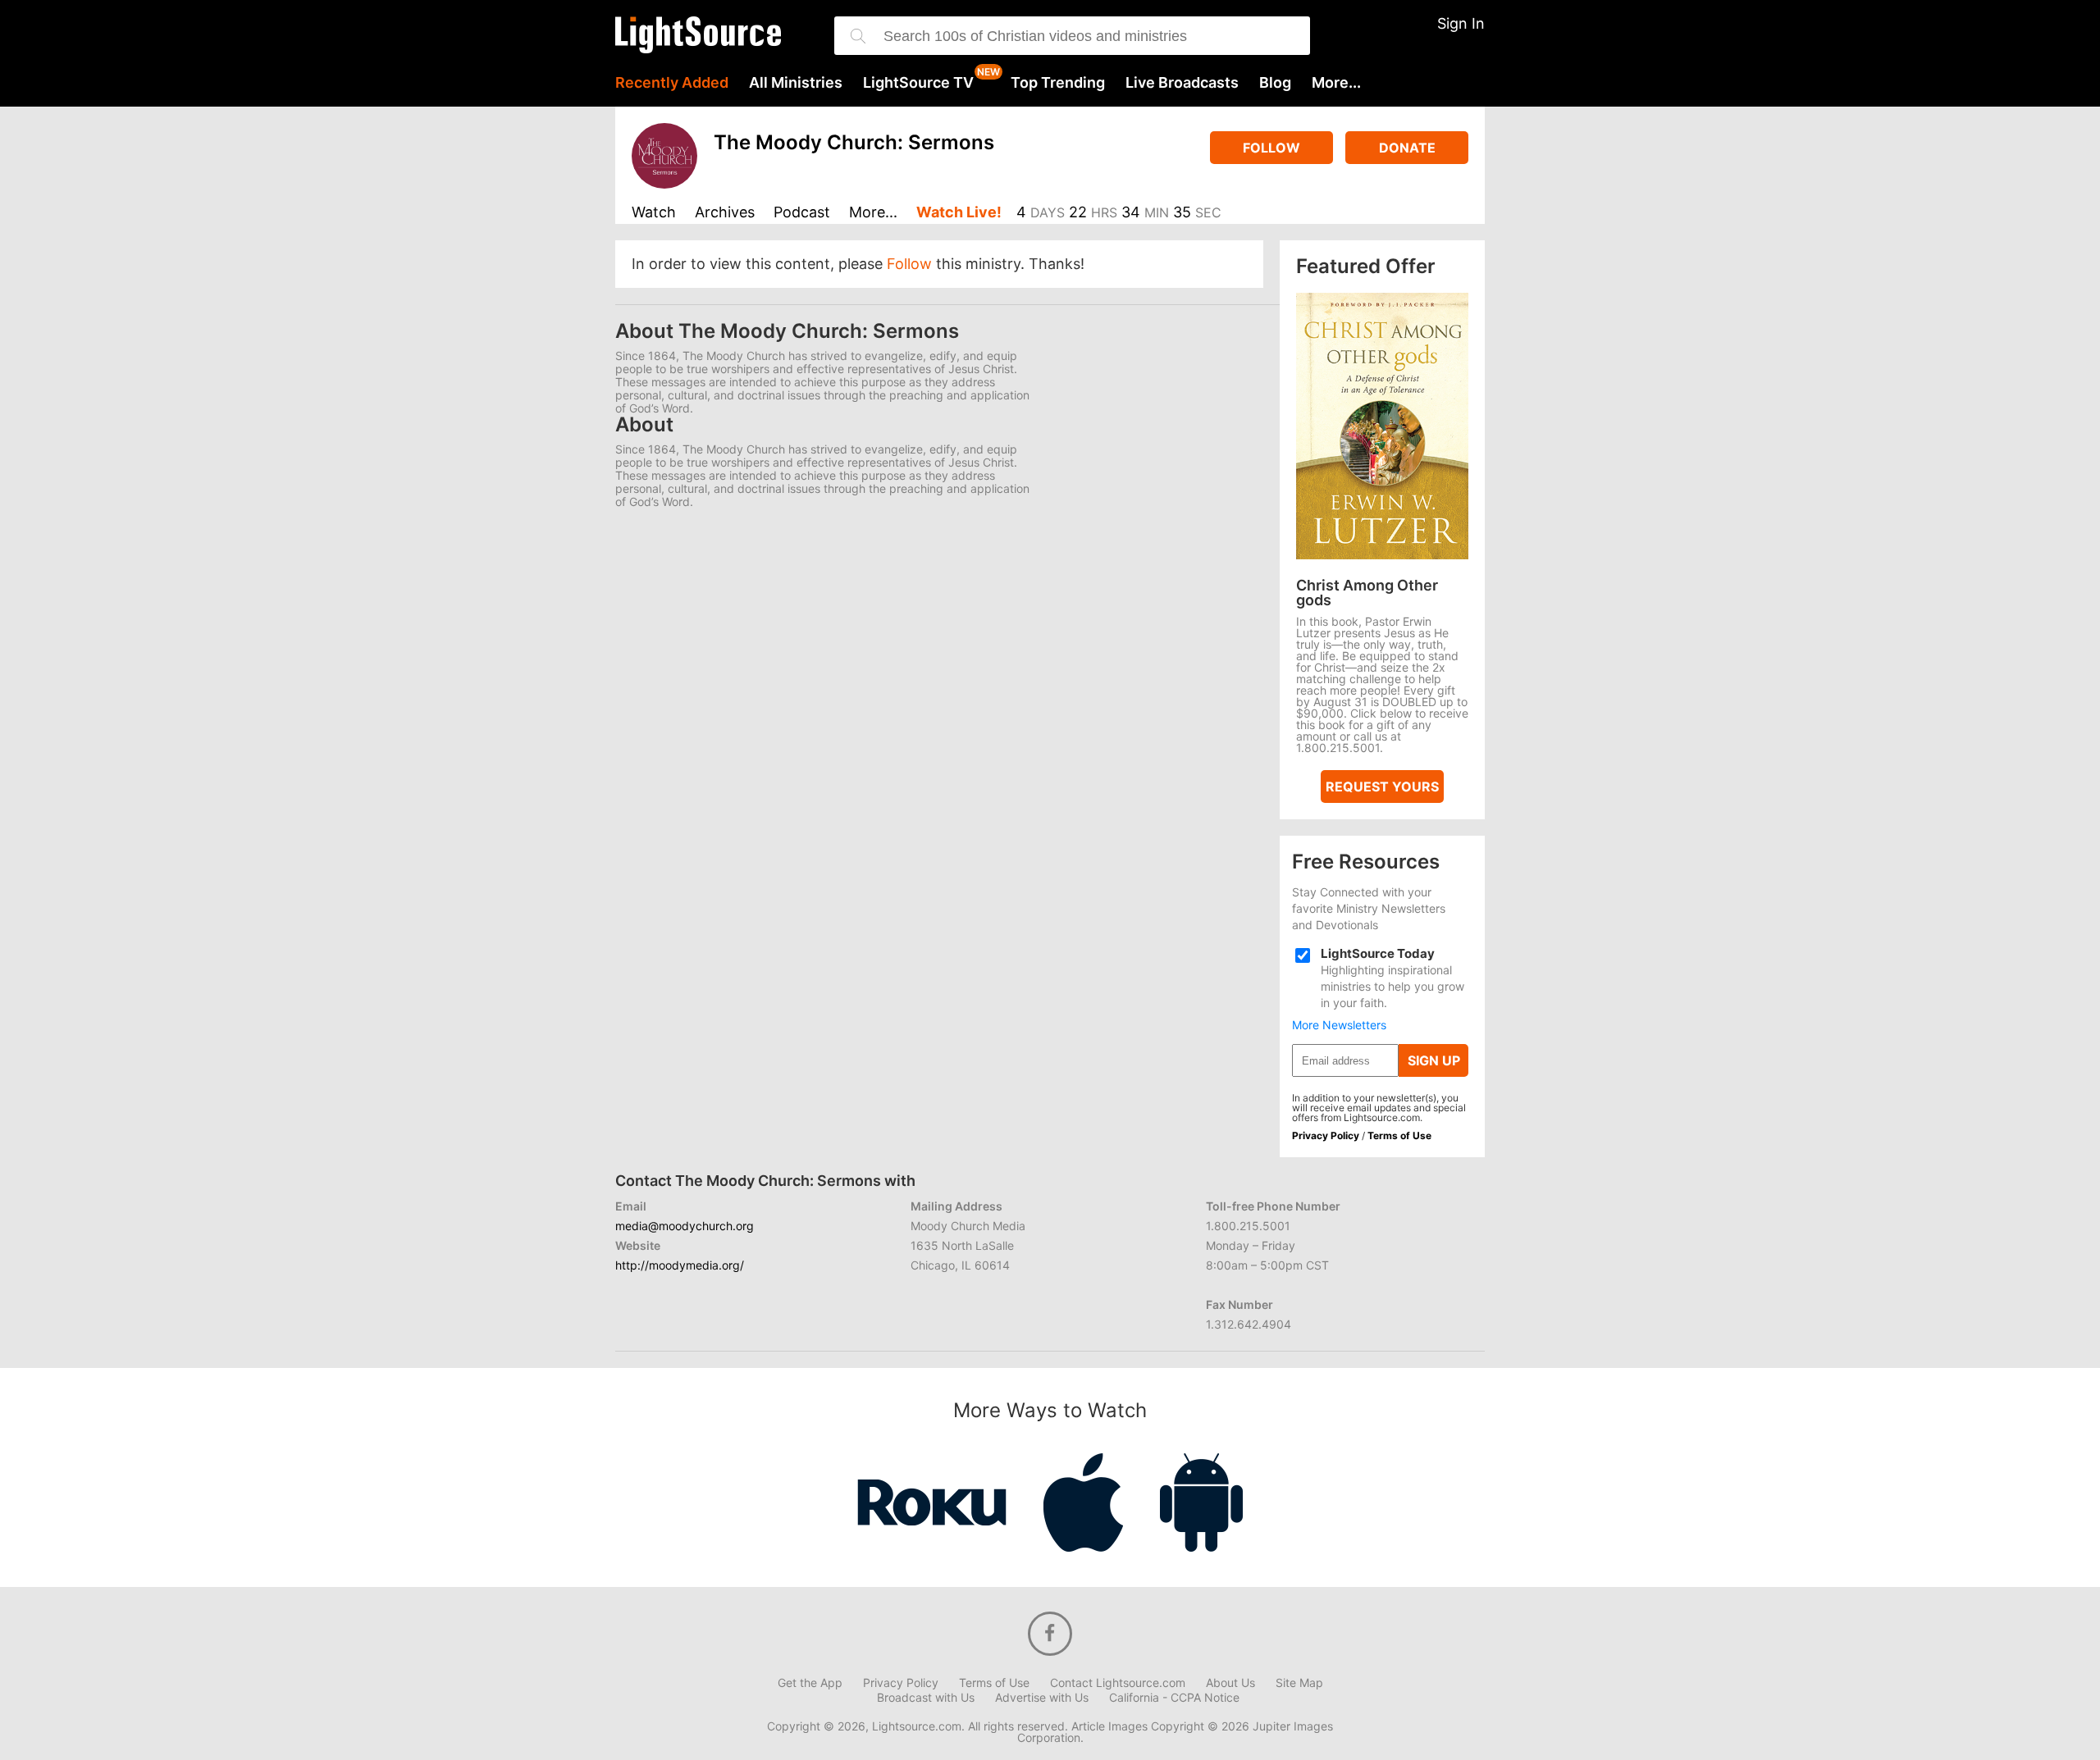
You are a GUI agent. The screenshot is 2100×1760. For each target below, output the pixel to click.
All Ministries (796, 83)
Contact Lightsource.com (1118, 1683)
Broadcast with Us (926, 1698)
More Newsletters (1339, 1025)
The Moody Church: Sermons (854, 142)
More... (1336, 83)
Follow (1271, 148)
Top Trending (1058, 83)
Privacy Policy (1326, 1135)
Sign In (1461, 23)
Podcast (802, 213)
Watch (654, 213)
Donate (1407, 148)
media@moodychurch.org (685, 1226)
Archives (725, 213)
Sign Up (1434, 1060)
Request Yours (1382, 787)
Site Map (1299, 1683)
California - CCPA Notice (1174, 1698)
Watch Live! (959, 213)
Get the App (810, 1683)
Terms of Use (1399, 1135)
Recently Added (672, 83)
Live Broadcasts (1182, 83)
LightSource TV (918, 83)
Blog (1275, 83)
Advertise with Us (1042, 1698)
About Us (1230, 1683)
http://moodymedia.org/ (680, 1265)
